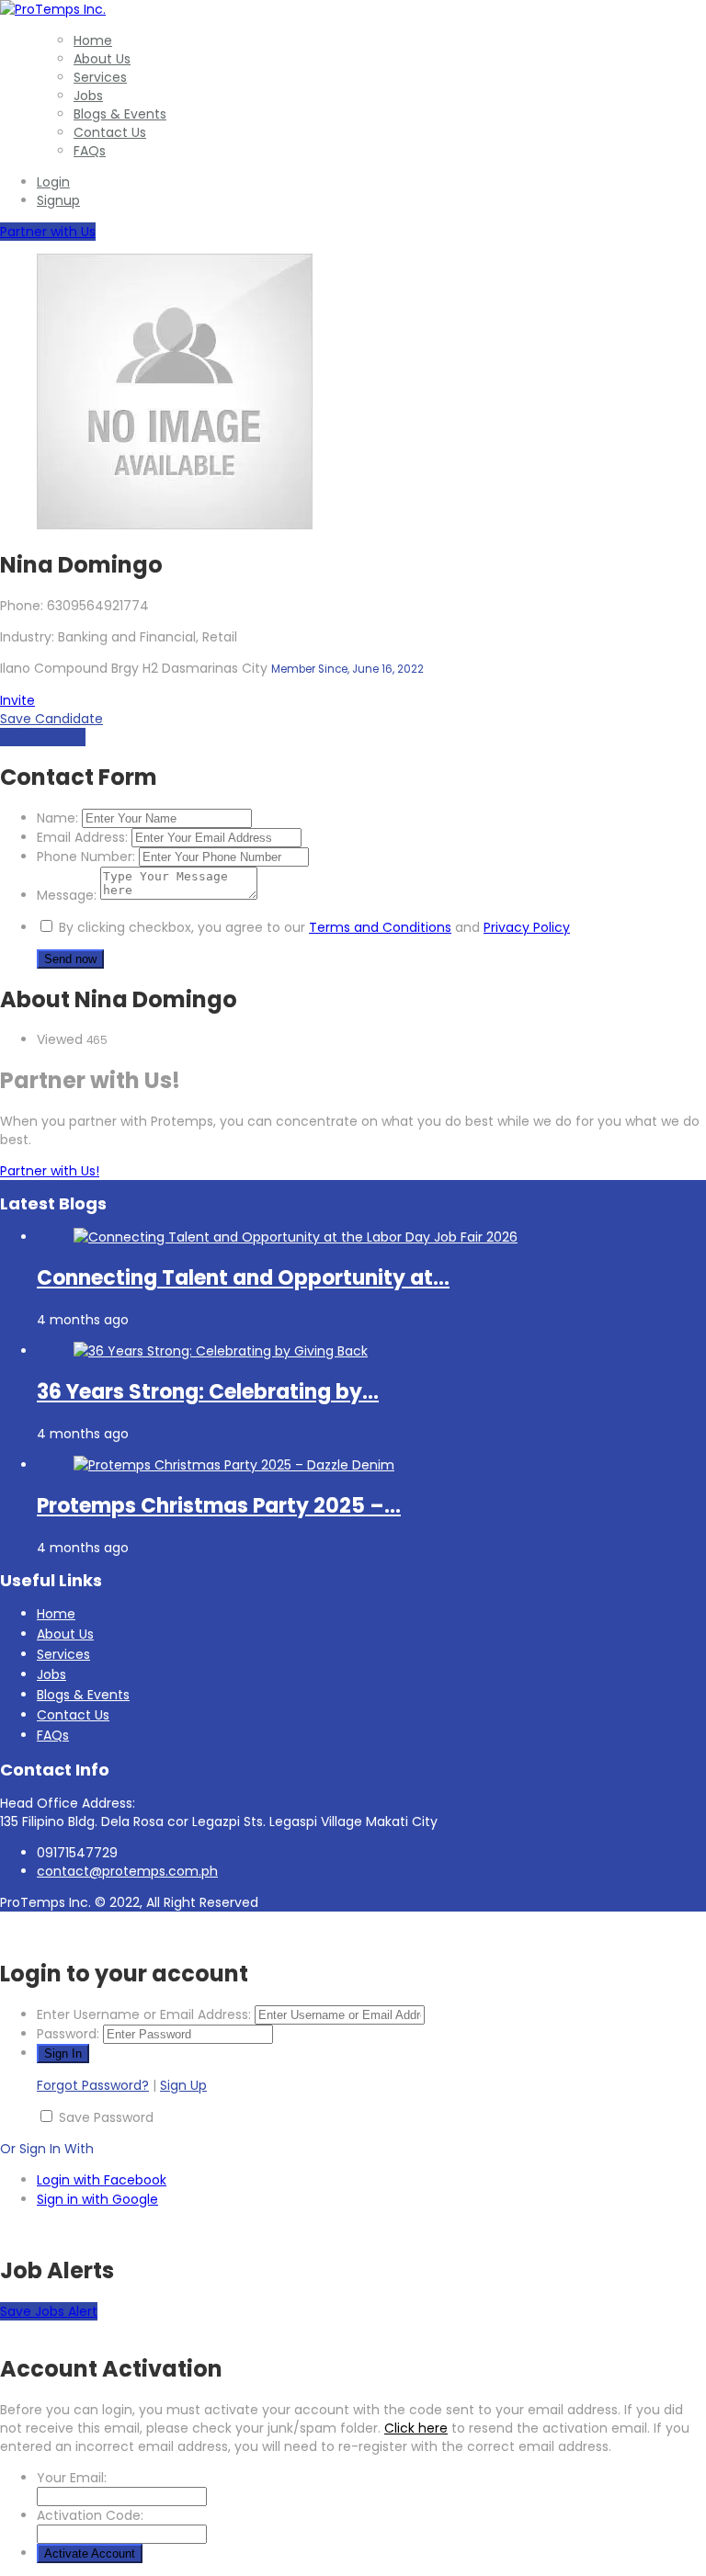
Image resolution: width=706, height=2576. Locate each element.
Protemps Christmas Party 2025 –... (219, 1506)
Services (100, 77)
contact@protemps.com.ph (127, 1871)
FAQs (90, 151)
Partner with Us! (50, 1171)
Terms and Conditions (380, 927)
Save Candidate (51, 719)
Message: (67, 895)
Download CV (43, 737)
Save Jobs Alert (49, 2311)
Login (53, 182)
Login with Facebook (102, 2180)
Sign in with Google (97, 2199)
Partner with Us (48, 232)
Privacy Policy (527, 927)
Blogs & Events (120, 114)
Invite (17, 700)
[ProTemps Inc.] (53, 9)
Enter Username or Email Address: (144, 2014)
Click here (416, 2428)
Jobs (88, 96)
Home (93, 40)
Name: (57, 818)
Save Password (106, 2117)
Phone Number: (86, 857)
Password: (68, 2034)
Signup (58, 200)
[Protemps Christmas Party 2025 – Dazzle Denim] (234, 1465)
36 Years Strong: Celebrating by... (208, 1392)
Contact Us (110, 132)
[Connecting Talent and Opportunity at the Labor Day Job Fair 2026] (296, 1237)
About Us (102, 59)
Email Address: (82, 837)
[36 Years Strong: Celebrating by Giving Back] (221, 1351)
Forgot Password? (93, 2085)
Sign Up (183, 2085)
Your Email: (72, 2478)
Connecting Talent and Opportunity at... (243, 1278)
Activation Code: (90, 2515)
